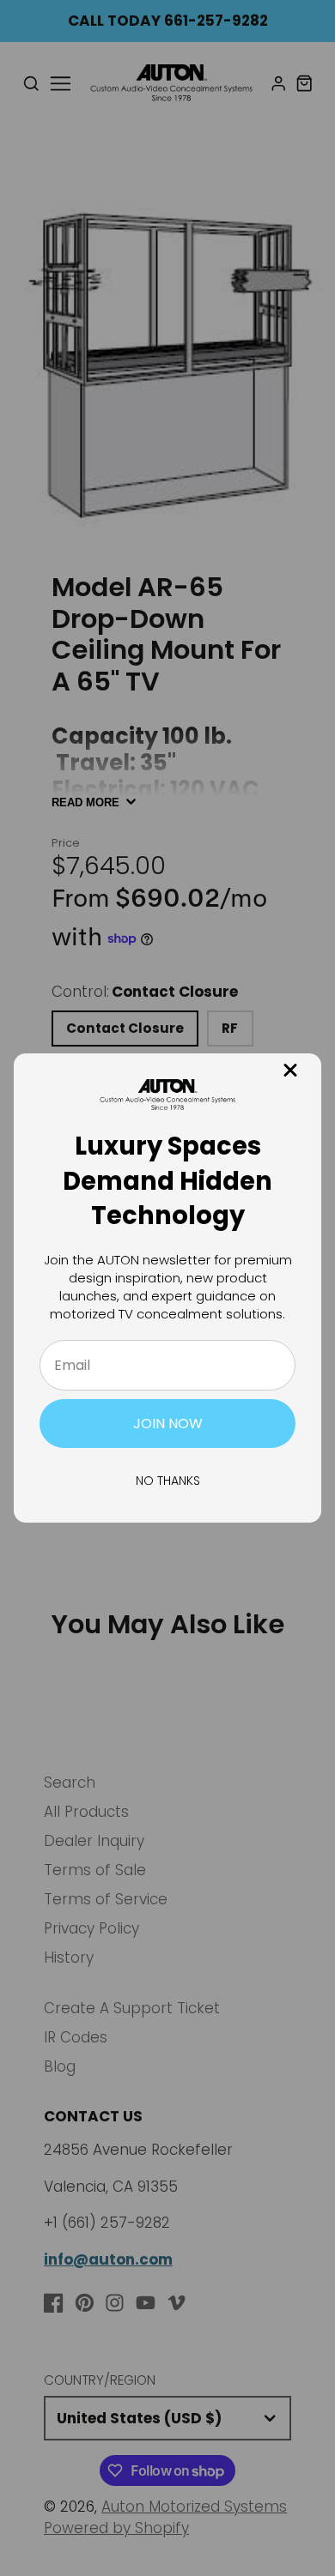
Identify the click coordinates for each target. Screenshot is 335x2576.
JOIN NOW (168, 1424)
